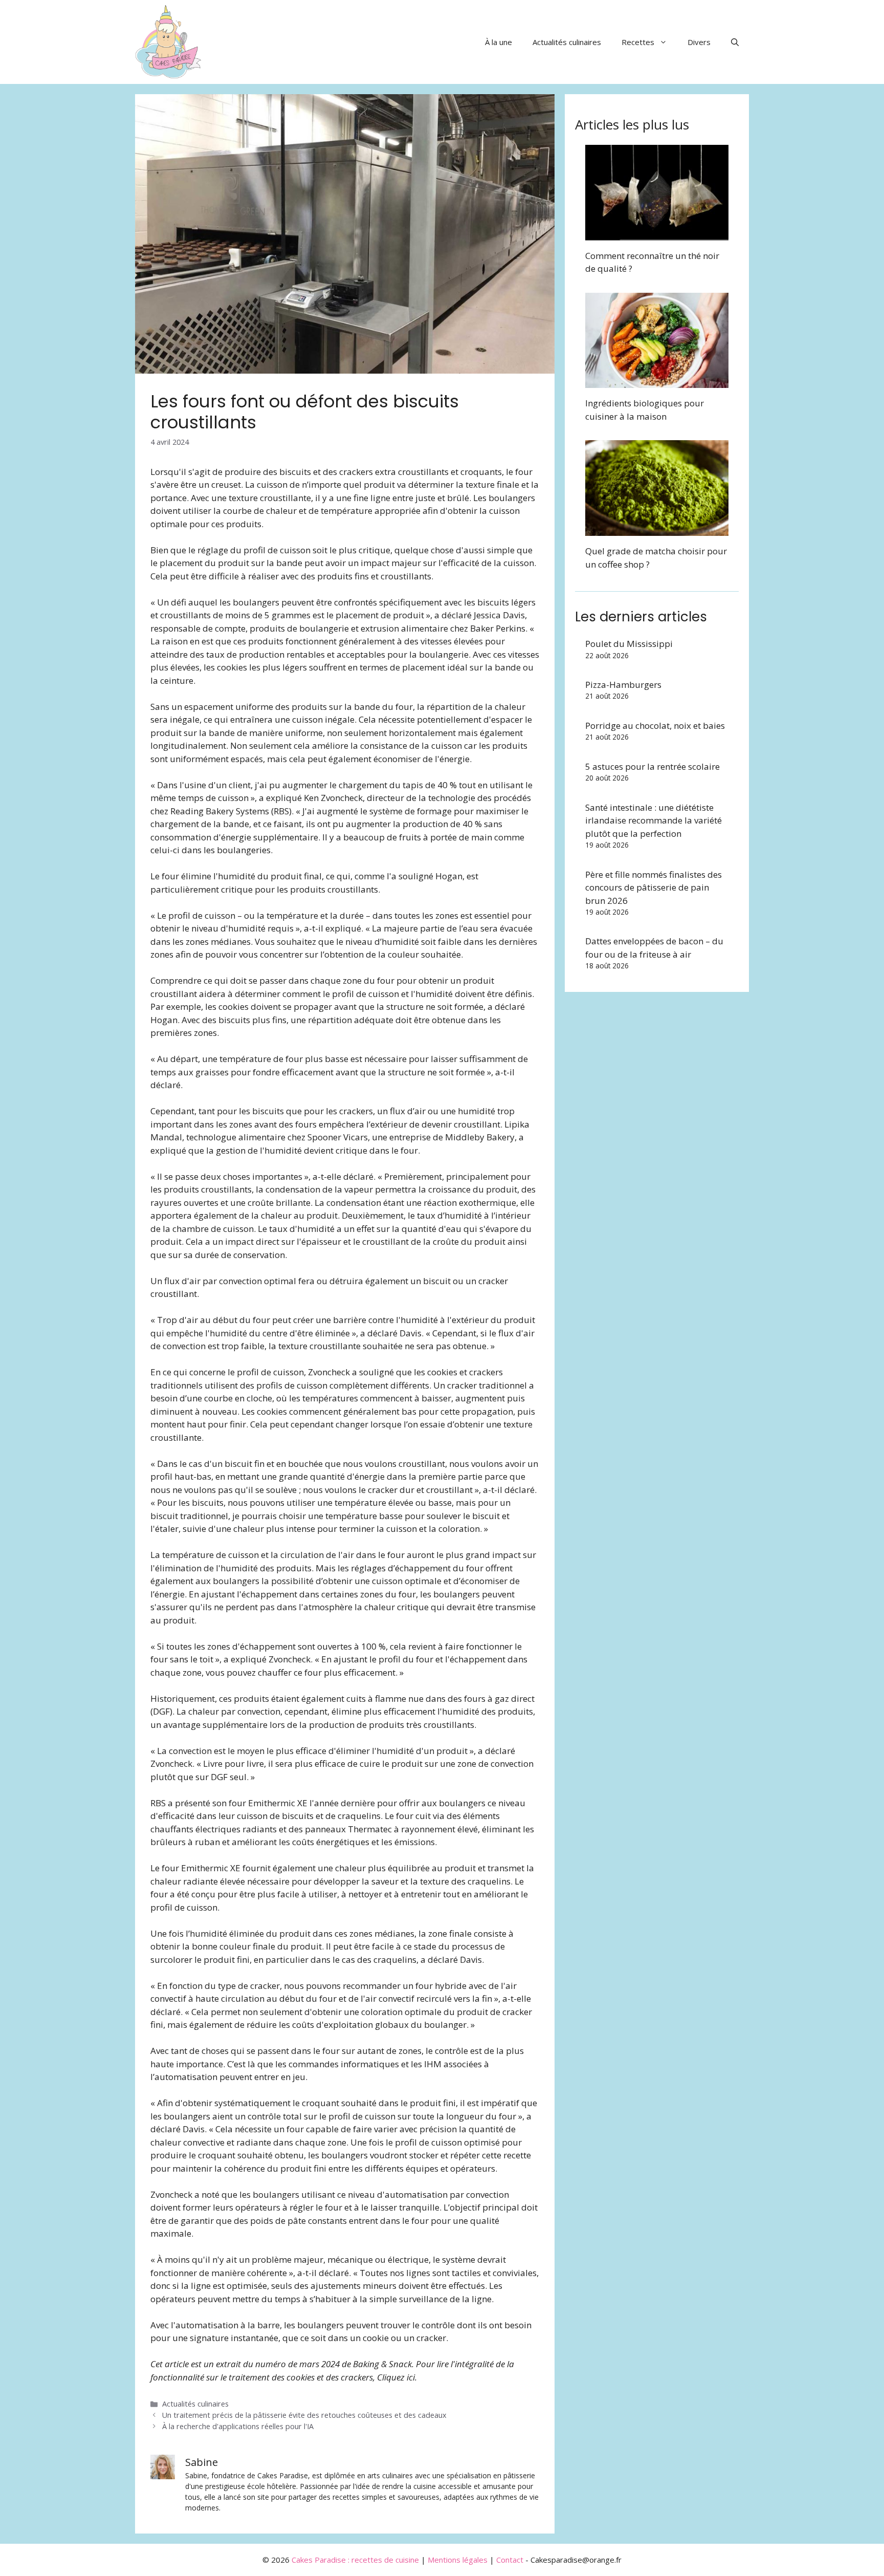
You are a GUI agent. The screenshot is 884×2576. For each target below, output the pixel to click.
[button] (735, 42)
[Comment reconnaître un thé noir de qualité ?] (657, 234)
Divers (699, 42)
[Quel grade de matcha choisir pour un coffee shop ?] (657, 529)
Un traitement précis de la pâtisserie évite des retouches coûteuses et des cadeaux (304, 2415)
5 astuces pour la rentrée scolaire (653, 766)
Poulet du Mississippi (629, 644)
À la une (499, 42)
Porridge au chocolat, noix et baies (655, 726)
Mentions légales (458, 2560)
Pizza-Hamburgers (623, 685)
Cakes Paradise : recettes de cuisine (355, 2560)
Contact (510, 2560)
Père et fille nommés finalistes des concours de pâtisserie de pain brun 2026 (654, 887)
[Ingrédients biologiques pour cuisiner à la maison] (657, 382)
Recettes (638, 42)
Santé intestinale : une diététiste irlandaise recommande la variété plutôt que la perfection (654, 820)
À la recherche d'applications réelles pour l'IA (238, 2426)
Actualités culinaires (567, 42)
